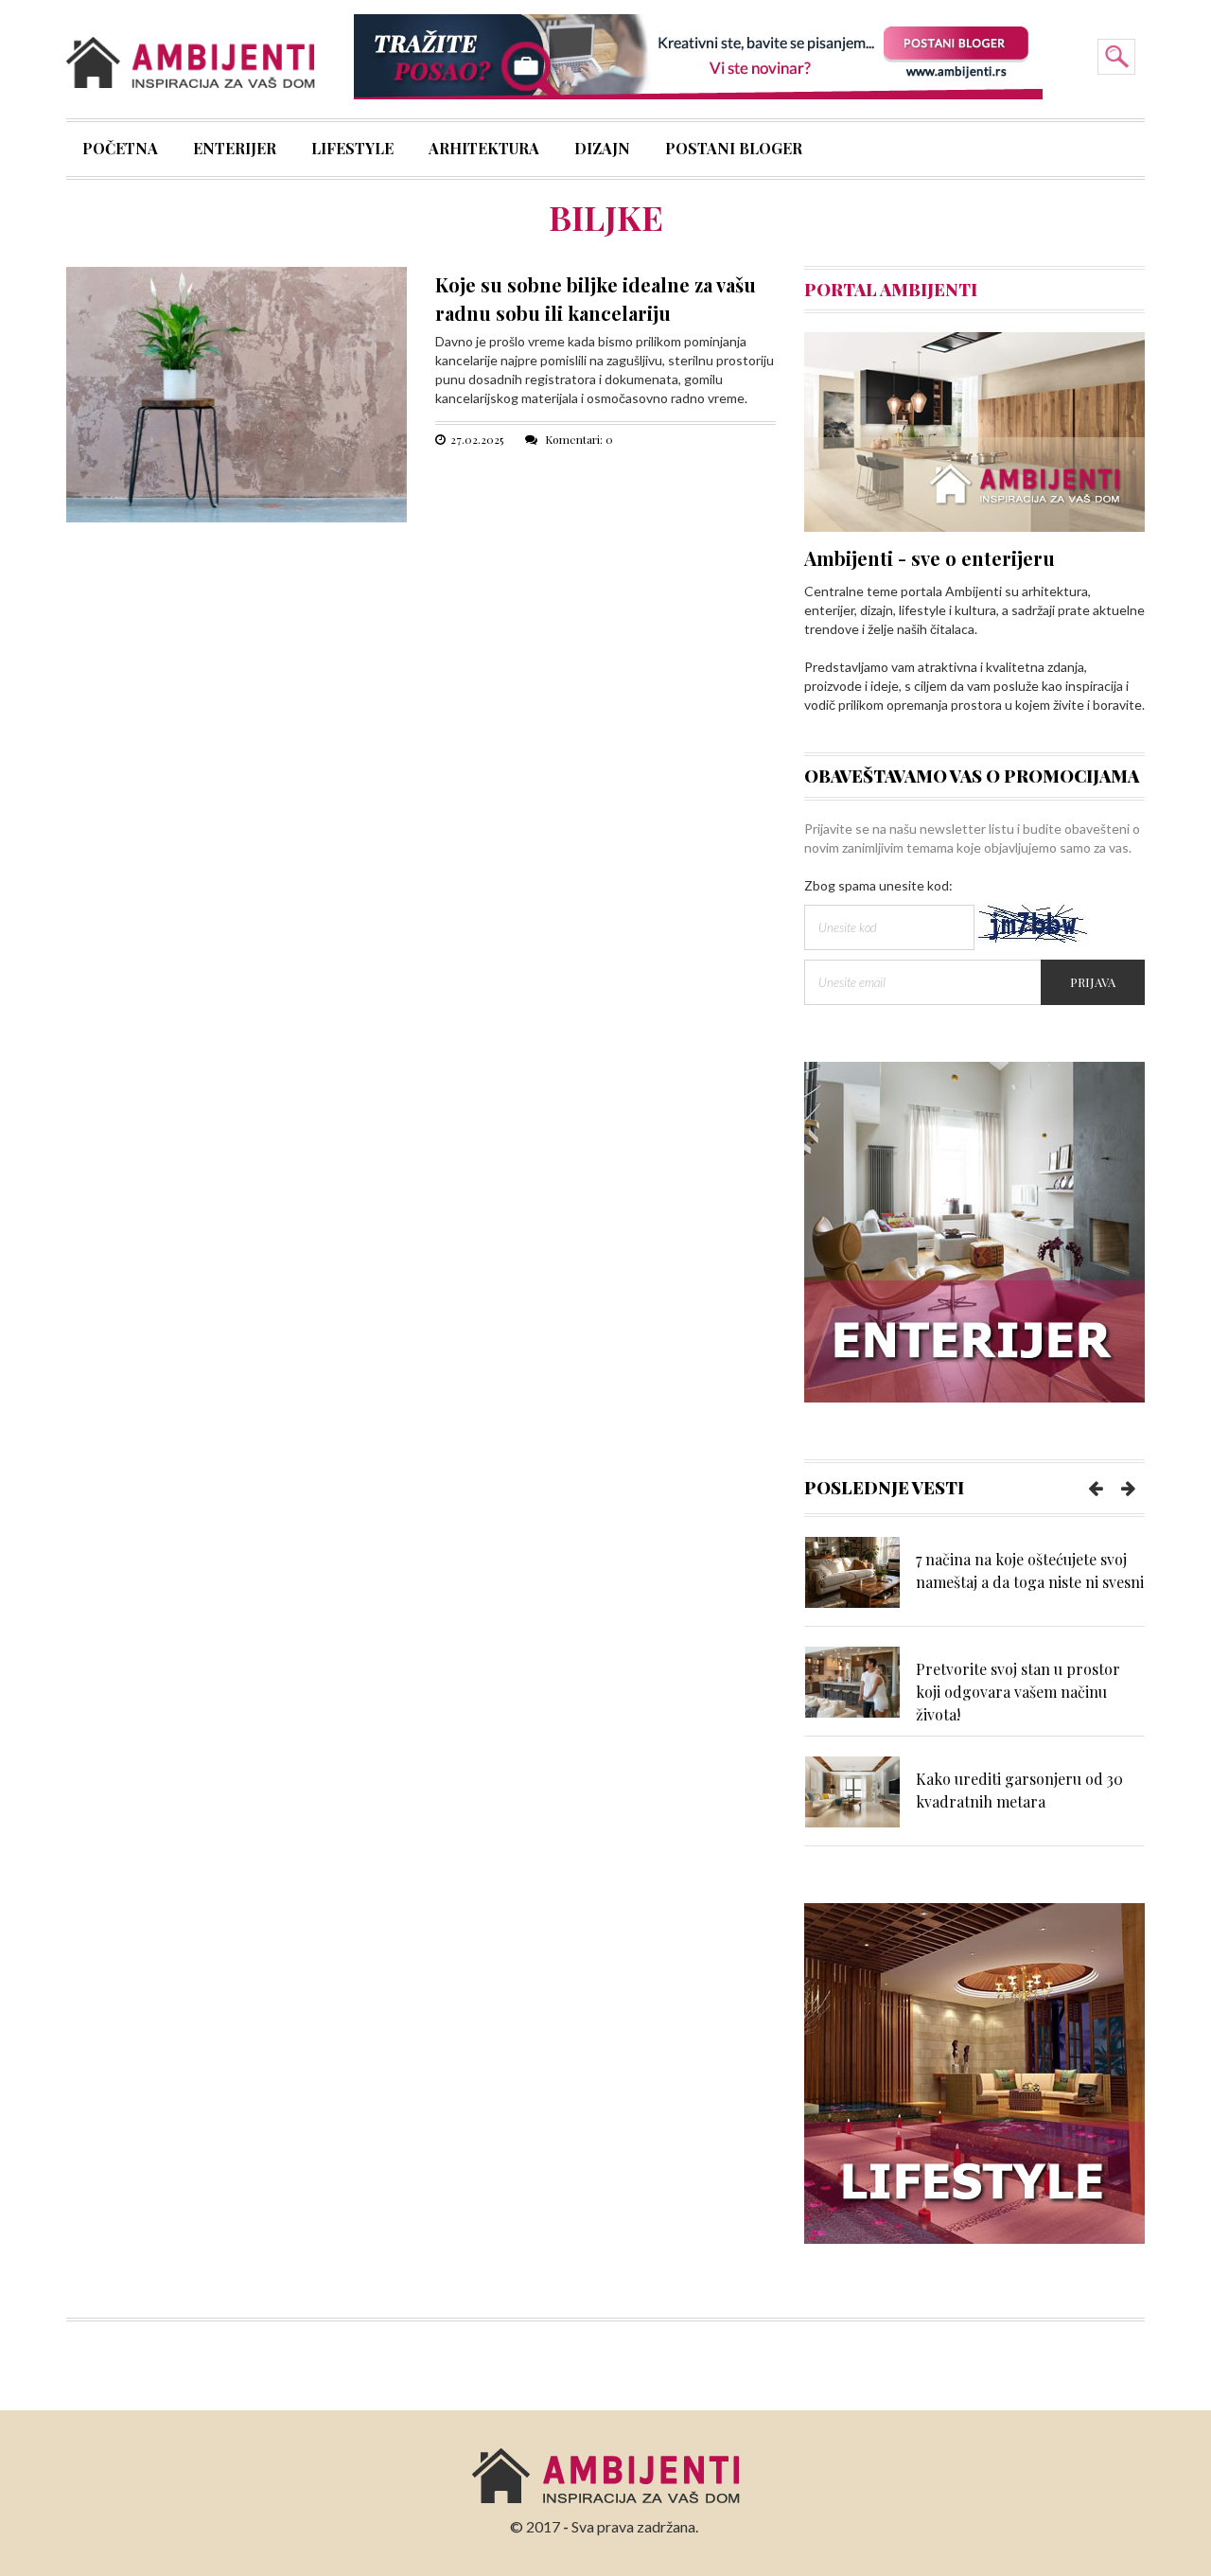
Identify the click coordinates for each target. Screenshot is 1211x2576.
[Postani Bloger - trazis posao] (698, 55)
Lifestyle (352, 150)
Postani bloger (734, 150)
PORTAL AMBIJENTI (891, 290)
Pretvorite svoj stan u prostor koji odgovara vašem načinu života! (1018, 1692)
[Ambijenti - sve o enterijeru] (974, 430)
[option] (974, 1581)
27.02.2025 (477, 439)
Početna (120, 150)
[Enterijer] (974, 1230)
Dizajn (602, 150)
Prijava (1093, 982)
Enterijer (235, 150)
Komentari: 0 (578, 439)
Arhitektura (484, 150)
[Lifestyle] (974, 2072)
